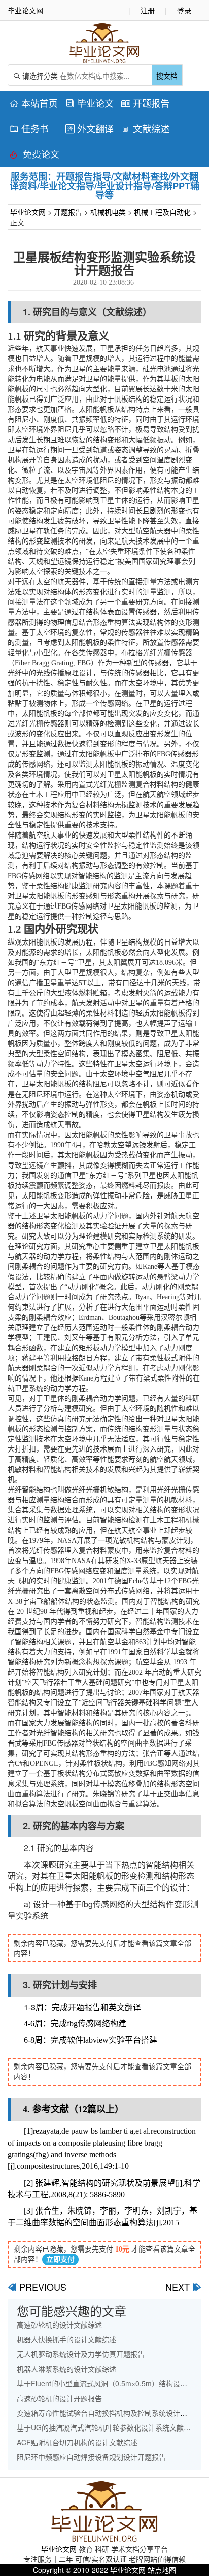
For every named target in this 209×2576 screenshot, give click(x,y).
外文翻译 (90, 128)
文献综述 (145, 128)
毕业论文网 (28, 212)
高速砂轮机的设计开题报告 (59, 2398)
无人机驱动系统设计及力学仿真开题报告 (81, 2354)
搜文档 (167, 76)
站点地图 (162, 2570)
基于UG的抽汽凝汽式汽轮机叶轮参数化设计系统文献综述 (107, 2427)
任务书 (29, 128)
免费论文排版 (34, 155)
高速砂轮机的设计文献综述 (59, 2325)
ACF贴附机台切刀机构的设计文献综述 (77, 2442)
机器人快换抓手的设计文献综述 (66, 2339)
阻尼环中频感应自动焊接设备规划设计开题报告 (91, 2457)
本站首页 (34, 103)
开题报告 (145, 103)
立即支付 (60, 2259)
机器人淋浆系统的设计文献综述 (66, 2369)
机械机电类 (108, 212)
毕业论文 (90, 103)
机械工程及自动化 (162, 212)
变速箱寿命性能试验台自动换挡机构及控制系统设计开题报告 (113, 2413)
